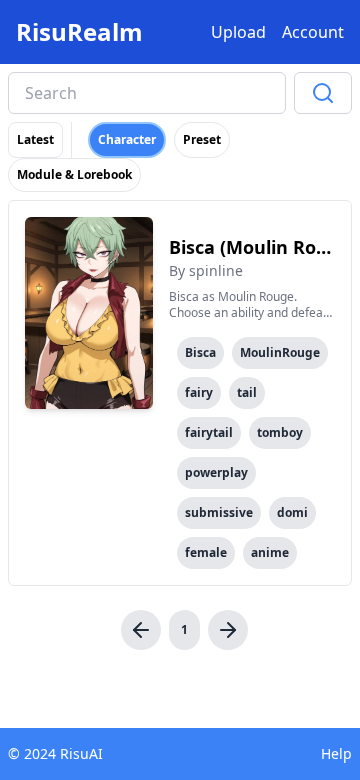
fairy (199, 392)
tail (247, 392)
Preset (202, 139)
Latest (35, 139)
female (206, 552)
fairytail (209, 432)
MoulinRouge (280, 352)
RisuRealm (79, 32)
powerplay (216, 472)
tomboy (280, 432)
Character (127, 139)
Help (336, 753)
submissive (219, 512)
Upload (238, 32)
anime (270, 552)
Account (313, 32)
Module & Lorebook (74, 174)
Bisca (200, 352)
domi (292, 512)
